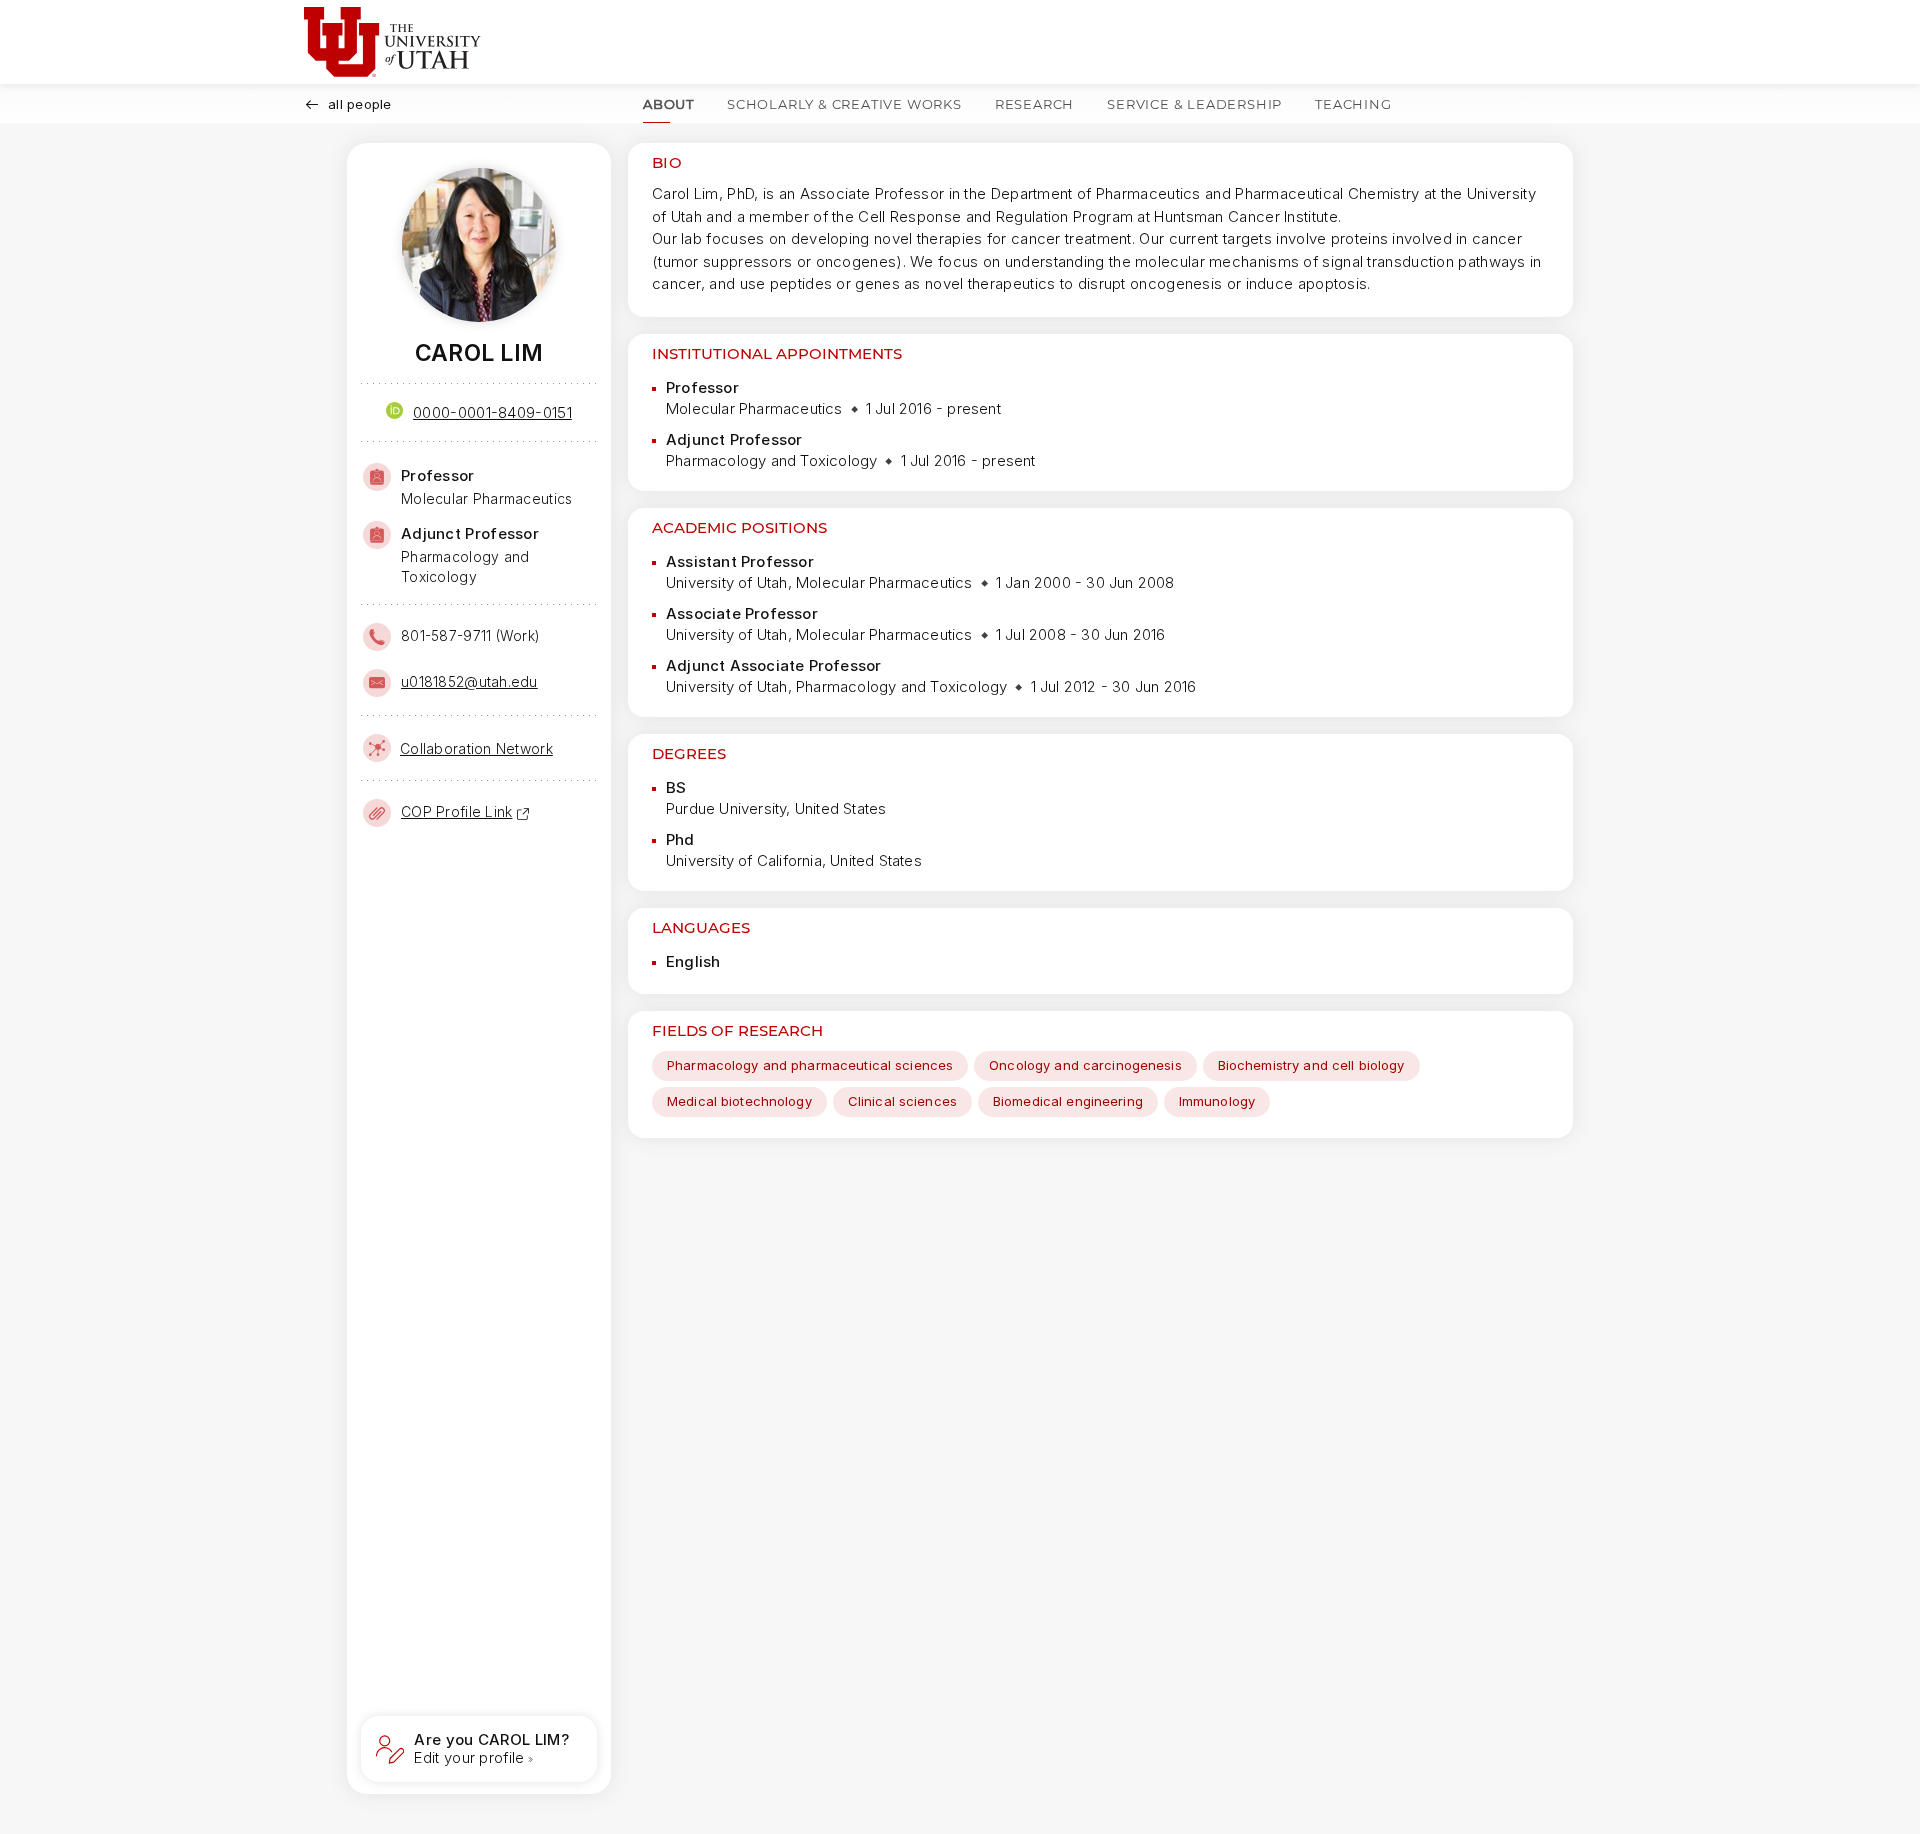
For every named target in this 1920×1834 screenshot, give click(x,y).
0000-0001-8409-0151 (492, 412)
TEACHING (1353, 104)
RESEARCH (1034, 104)
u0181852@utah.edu (469, 681)
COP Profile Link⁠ (456, 811)
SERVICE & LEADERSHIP (1194, 104)
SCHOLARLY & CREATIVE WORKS (844, 104)
